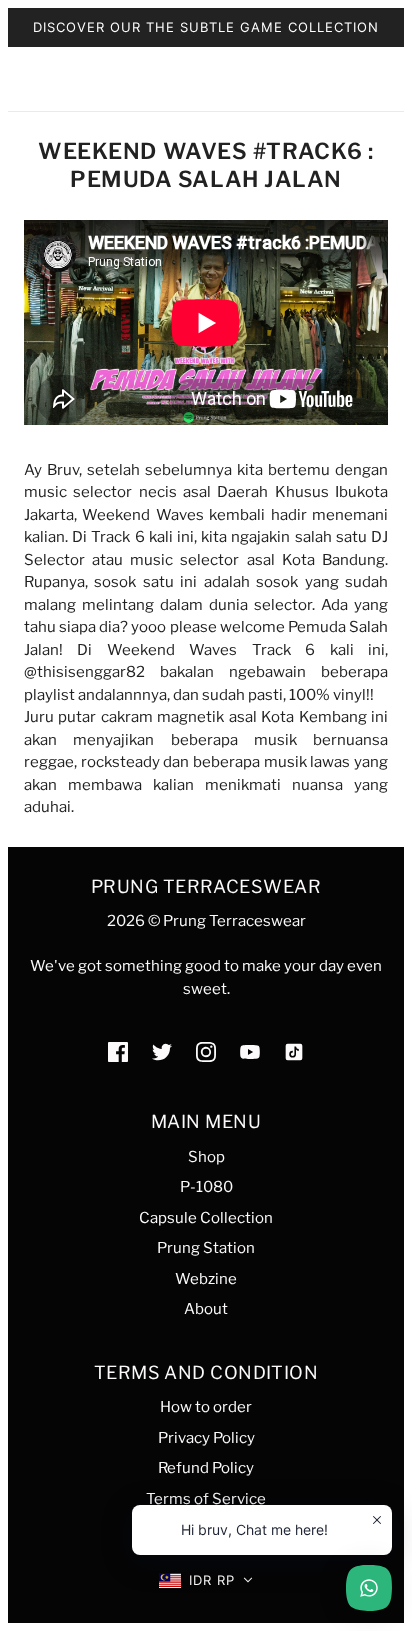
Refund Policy (206, 1468)
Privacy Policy (206, 1438)
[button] (206, 1580)
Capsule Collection (206, 1218)
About (206, 1309)
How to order (206, 1407)
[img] (118, 1051)
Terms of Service (206, 1499)
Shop (206, 1157)
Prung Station (206, 1248)
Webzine (206, 1279)
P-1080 (206, 1187)
